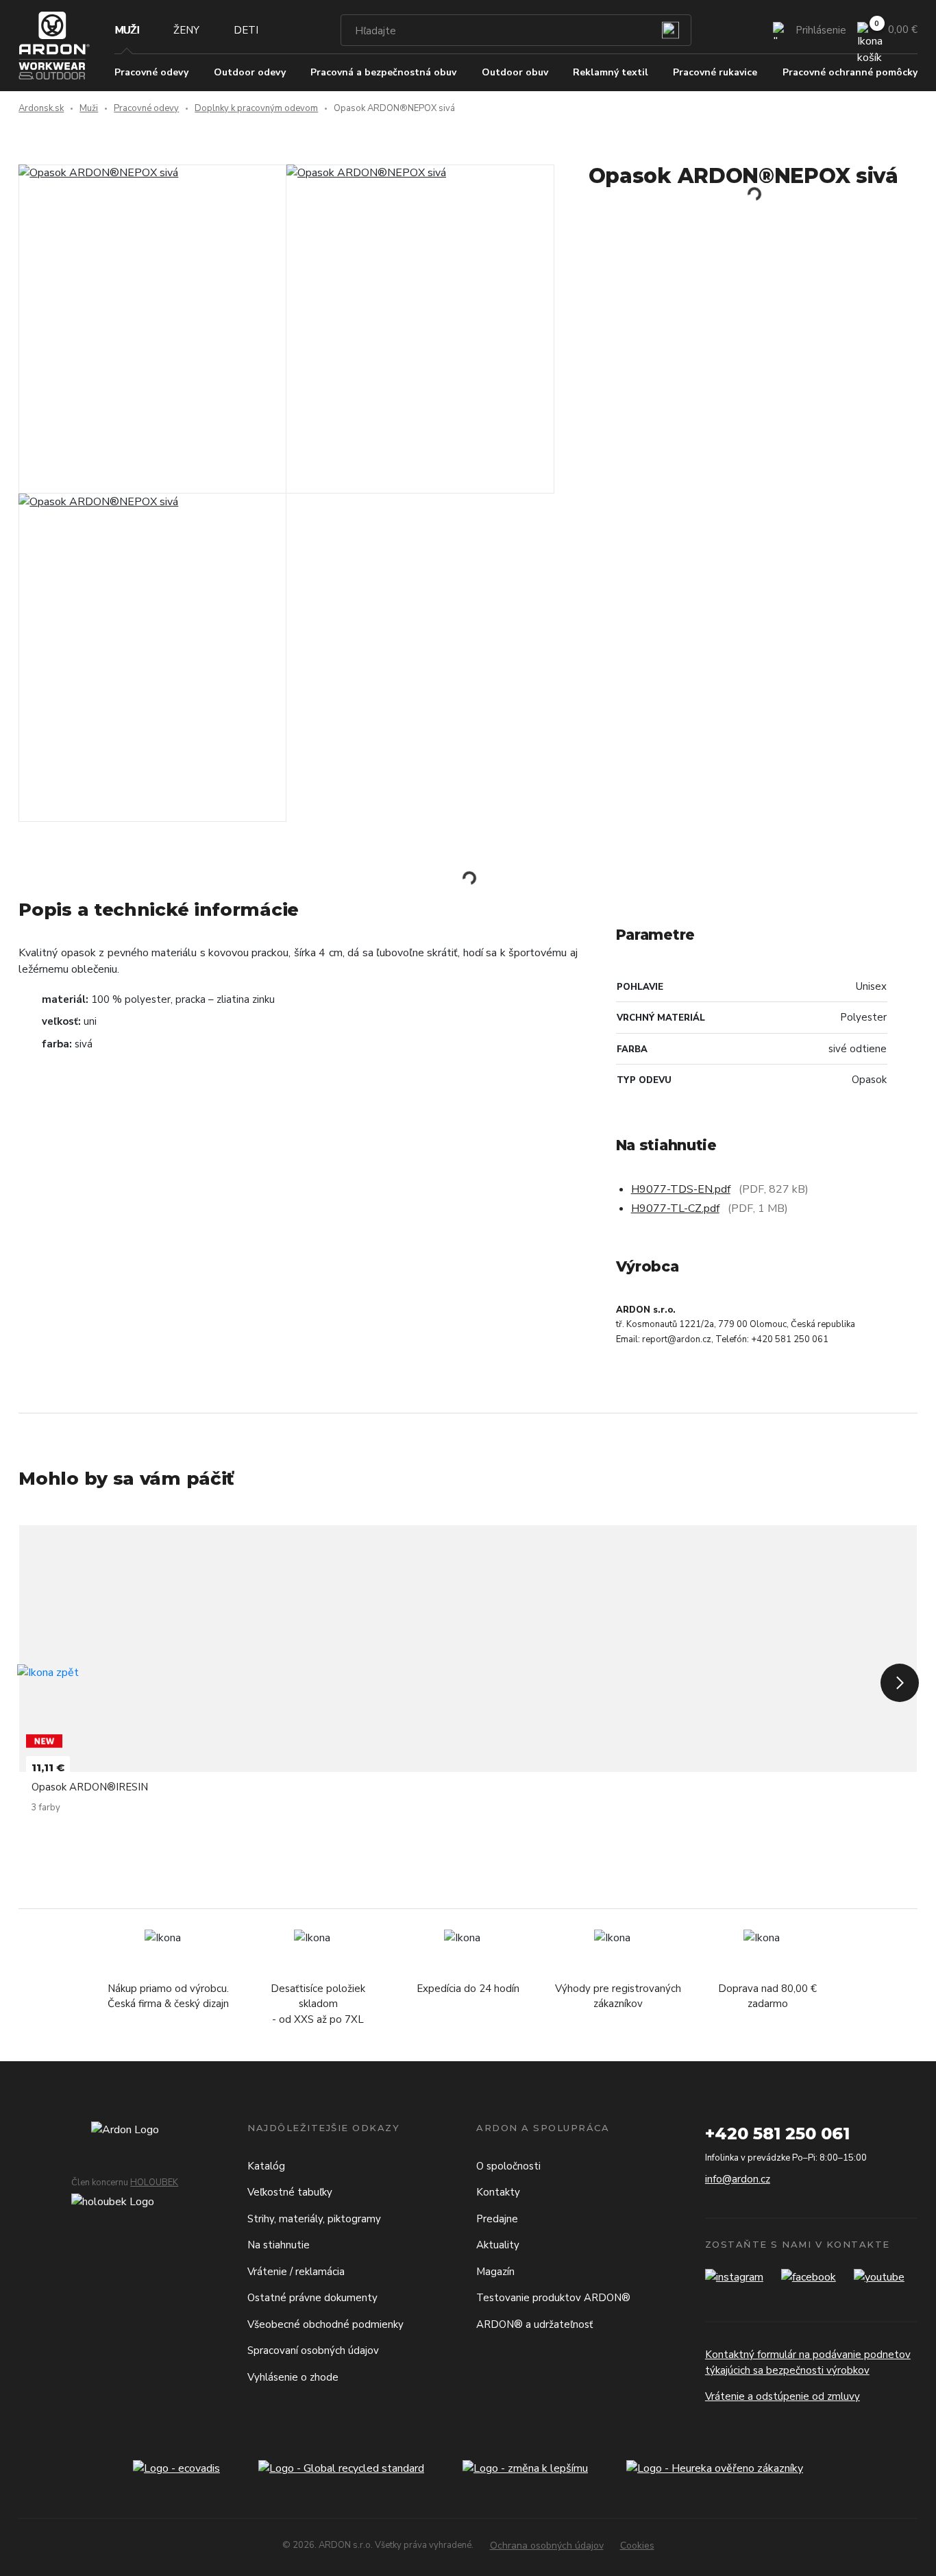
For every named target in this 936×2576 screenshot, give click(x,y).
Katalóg (266, 2166)
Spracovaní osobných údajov (313, 2350)
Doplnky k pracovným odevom (256, 108)
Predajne (497, 2219)
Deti (246, 30)
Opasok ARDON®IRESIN (90, 1787)
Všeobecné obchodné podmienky (325, 2324)
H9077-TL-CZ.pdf (675, 1208)
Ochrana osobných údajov (547, 2545)
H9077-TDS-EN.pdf (681, 1189)
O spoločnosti (508, 2166)
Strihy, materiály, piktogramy (314, 2219)
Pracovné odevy (146, 108)
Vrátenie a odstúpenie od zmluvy (783, 2396)
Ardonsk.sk (41, 108)
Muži (127, 30)
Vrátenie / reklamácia (296, 2272)
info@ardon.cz (738, 2179)
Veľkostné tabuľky (290, 2192)
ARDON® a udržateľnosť (534, 2324)
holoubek (154, 2183)
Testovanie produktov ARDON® (553, 2298)
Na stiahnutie (279, 2245)
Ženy (186, 30)
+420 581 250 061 (777, 2134)
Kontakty (498, 2192)
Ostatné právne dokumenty (312, 2298)
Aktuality (498, 2245)
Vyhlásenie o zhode (293, 2377)
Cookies (637, 2545)
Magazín (495, 2272)
